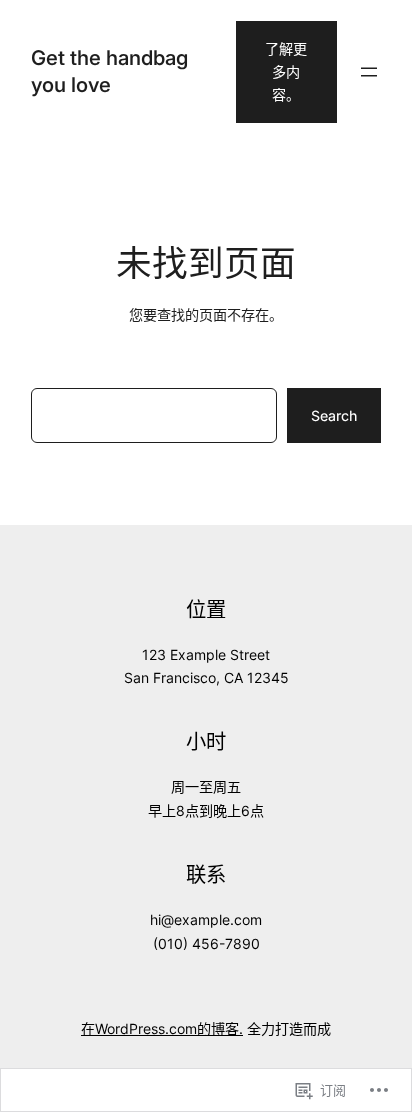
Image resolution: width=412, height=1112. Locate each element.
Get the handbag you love (109, 70)
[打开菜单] (369, 72)
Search (334, 415)
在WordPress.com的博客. (162, 1028)
